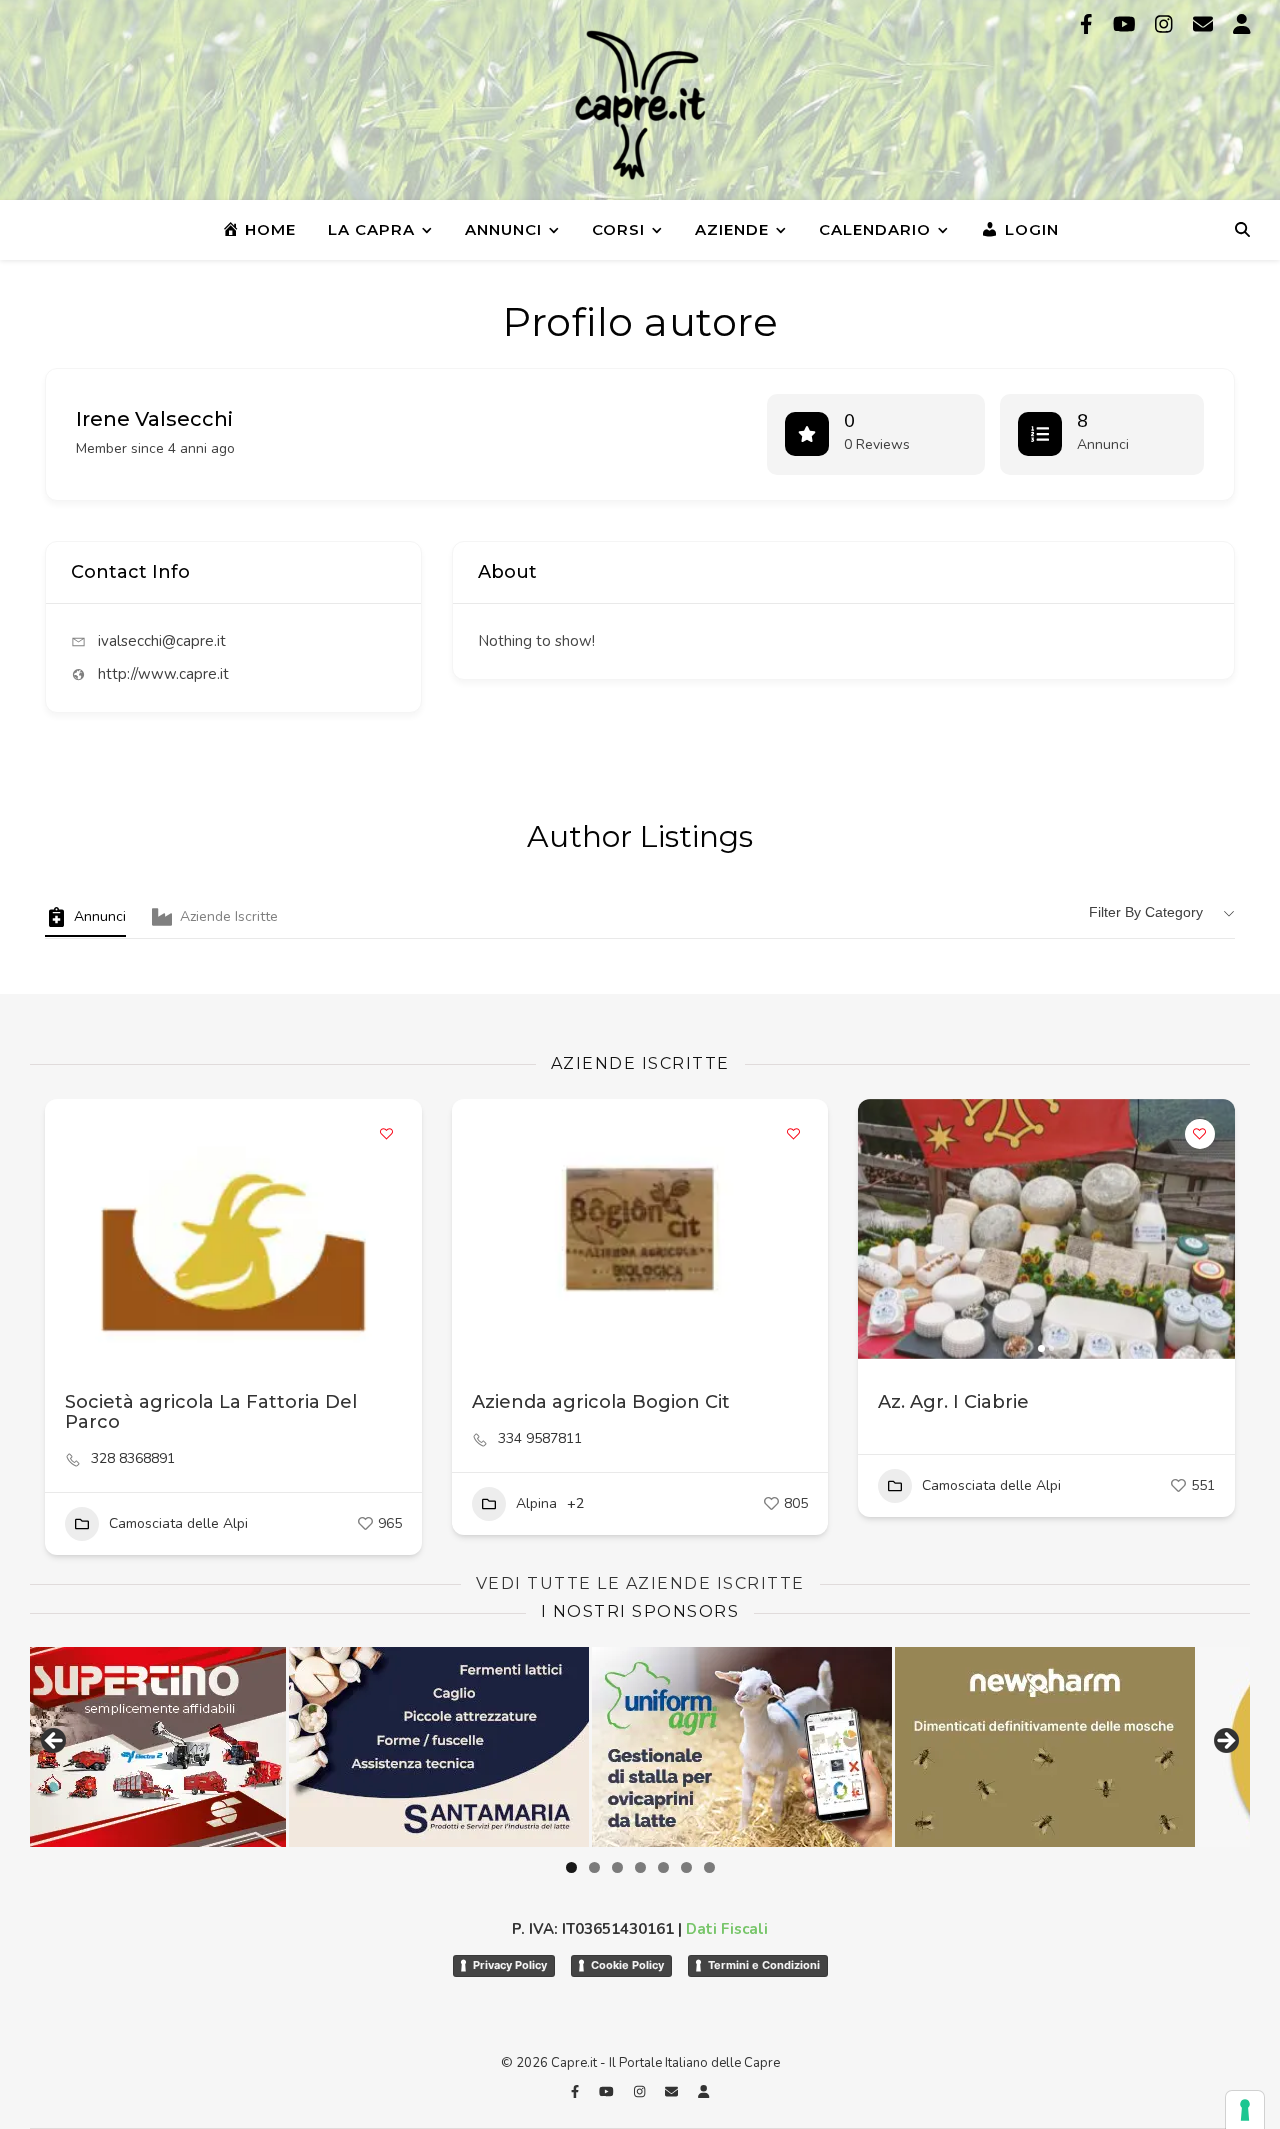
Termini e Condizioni (764, 1965)
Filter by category (1146, 912)
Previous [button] (55, 1742)
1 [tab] (571, 1867)
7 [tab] (709, 1867)
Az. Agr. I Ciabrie (953, 1402)
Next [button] (1225, 1742)
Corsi (618, 229)
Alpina (536, 1503)
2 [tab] (594, 1867)
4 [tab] (640, 1867)
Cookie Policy (627, 1965)
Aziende (732, 229)
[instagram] (1166, 24)
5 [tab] (663, 1867)
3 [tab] (617, 1867)
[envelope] (1205, 24)
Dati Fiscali (727, 1929)
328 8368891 (133, 1459)
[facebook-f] (1089, 24)
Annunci (503, 229)
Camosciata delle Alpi (178, 1523)
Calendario (875, 229)
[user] (1242, 24)
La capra (371, 229)
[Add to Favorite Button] (387, 1134)
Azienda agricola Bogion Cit (601, 1402)
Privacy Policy (510, 1965)
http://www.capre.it (163, 674)
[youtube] (1127, 24)
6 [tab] (686, 1867)
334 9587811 (540, 1439)
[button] (883, 1229)
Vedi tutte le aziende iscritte (640, 1583)
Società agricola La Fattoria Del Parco (211, 1412)
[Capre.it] (640, 105)
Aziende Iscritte (229, 916)
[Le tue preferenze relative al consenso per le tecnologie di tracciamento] (1245, 2110)
